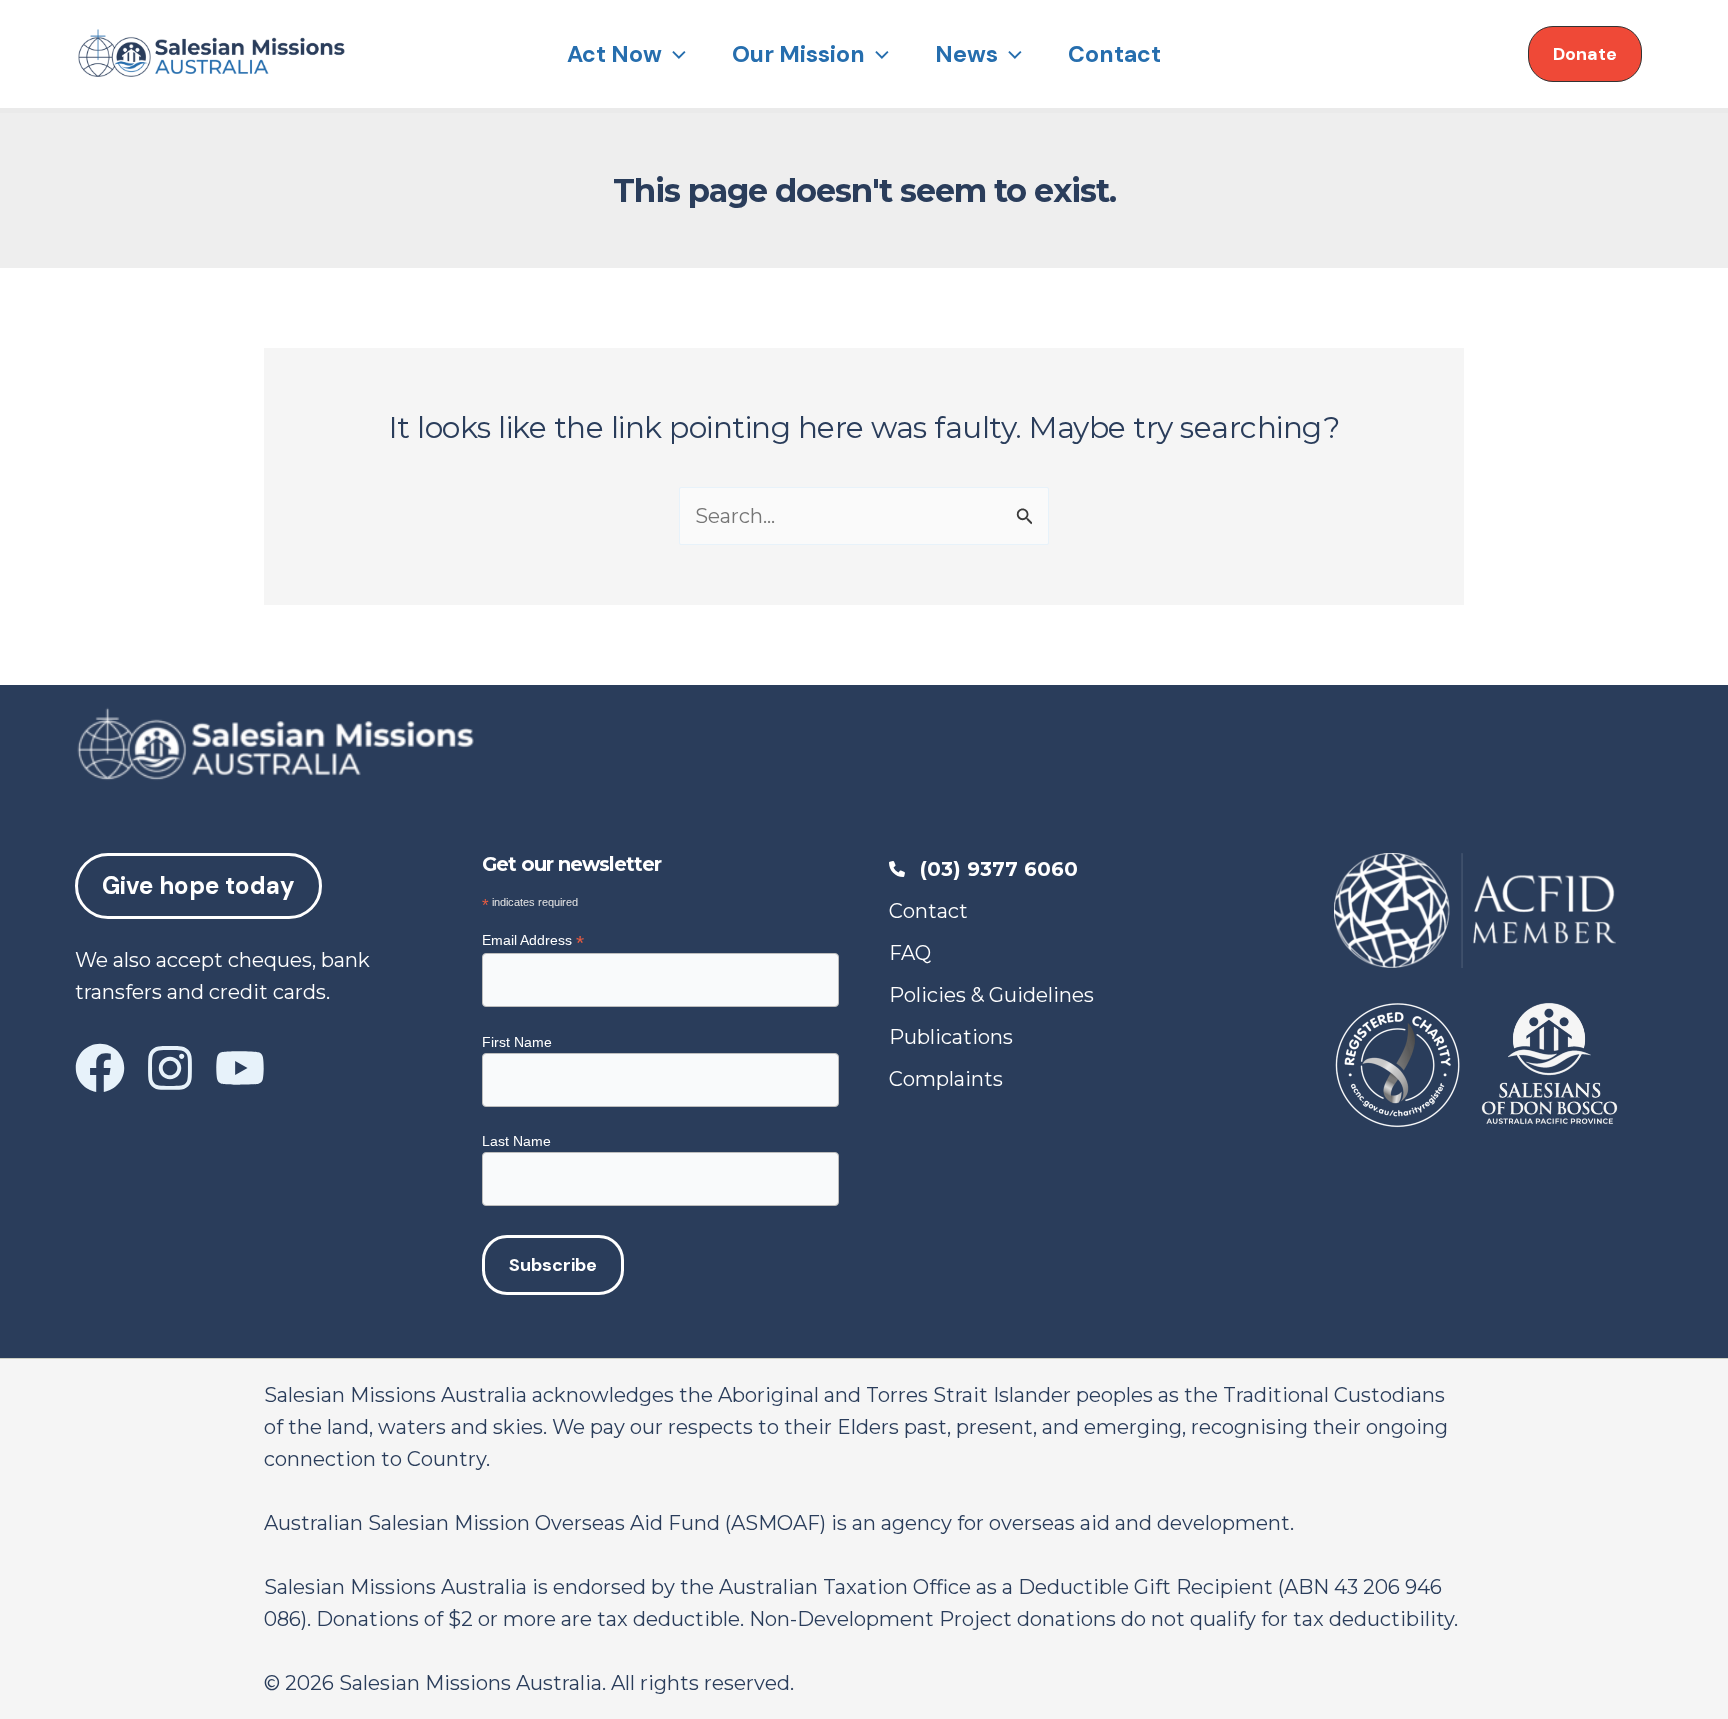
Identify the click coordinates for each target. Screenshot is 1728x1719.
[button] (674, 54)
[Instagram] (170, 1068)
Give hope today (198, 885)
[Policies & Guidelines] (991, 995)
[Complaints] (946, 1079)
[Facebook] (100, 1068)
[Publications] (951, 1037)
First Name (517, 1042)
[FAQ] (910, 953)
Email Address (533, 940)
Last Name (516, 1141)
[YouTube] (240, 1068)
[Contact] (928, 911)
